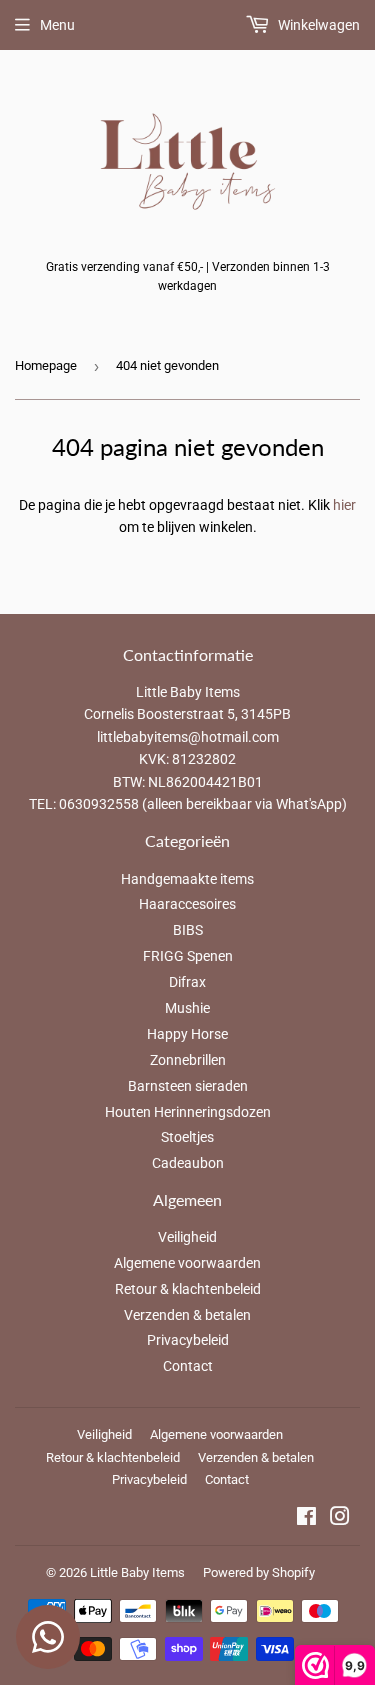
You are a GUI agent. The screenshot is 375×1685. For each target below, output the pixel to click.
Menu (57, 25)
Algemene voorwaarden (187, 1263)
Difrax (187, 982)
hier (344, 505)
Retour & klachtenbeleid (188, 1289)
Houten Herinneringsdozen (188, 1112)
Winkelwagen (317, 25)
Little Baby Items (137, 1572)
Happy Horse (187, 1034)
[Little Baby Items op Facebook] (306, 1519)
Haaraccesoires (187, 904)
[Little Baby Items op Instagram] (340, 1519)
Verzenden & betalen (187, 1315)
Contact (188, 1366)
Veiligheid (187, 1237)
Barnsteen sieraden (188, 1086)
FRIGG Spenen (188, 956)
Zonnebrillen (188, 1060)
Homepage (46, 365)
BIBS (188, 930)
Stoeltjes (187, 1137)
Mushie (187, 1008)
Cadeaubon (188, 1163)
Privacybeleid (188, 1340)
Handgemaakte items (187, 879)
